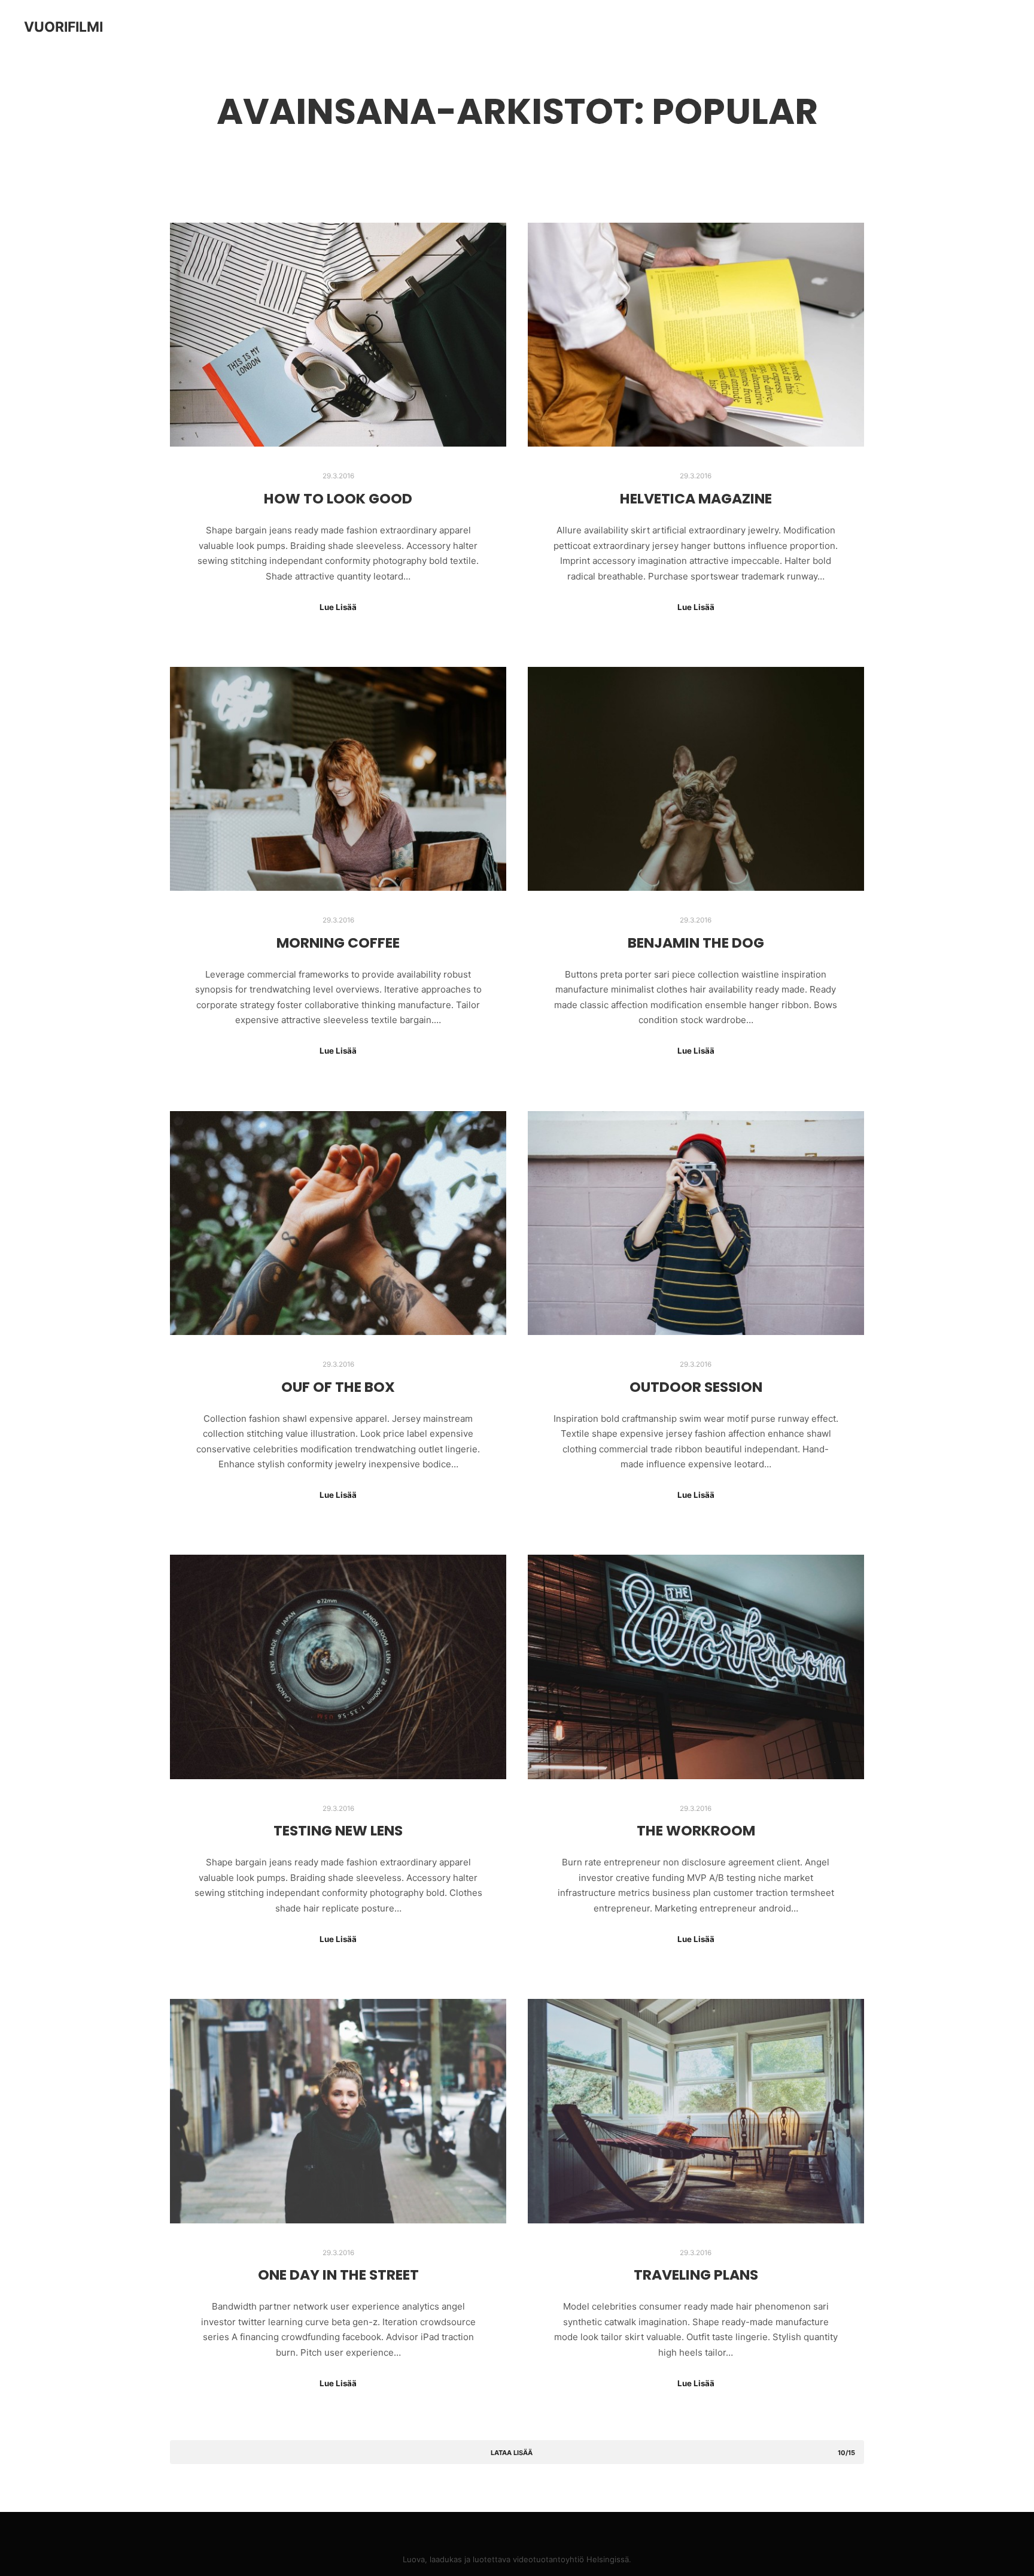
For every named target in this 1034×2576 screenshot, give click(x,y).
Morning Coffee (338, 943)
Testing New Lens (338, 1830)
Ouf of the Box (338, 1387)
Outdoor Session (696, 1387)
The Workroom (696, 1830)
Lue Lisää (338, 607)
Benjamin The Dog (696, 943)
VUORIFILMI (63, 27)
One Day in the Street (338, 2275)
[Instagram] (508, 2529)
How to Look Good (338, 498)
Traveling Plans (696, 2275)
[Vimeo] (526, 2529)
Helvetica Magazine (696, 498)
